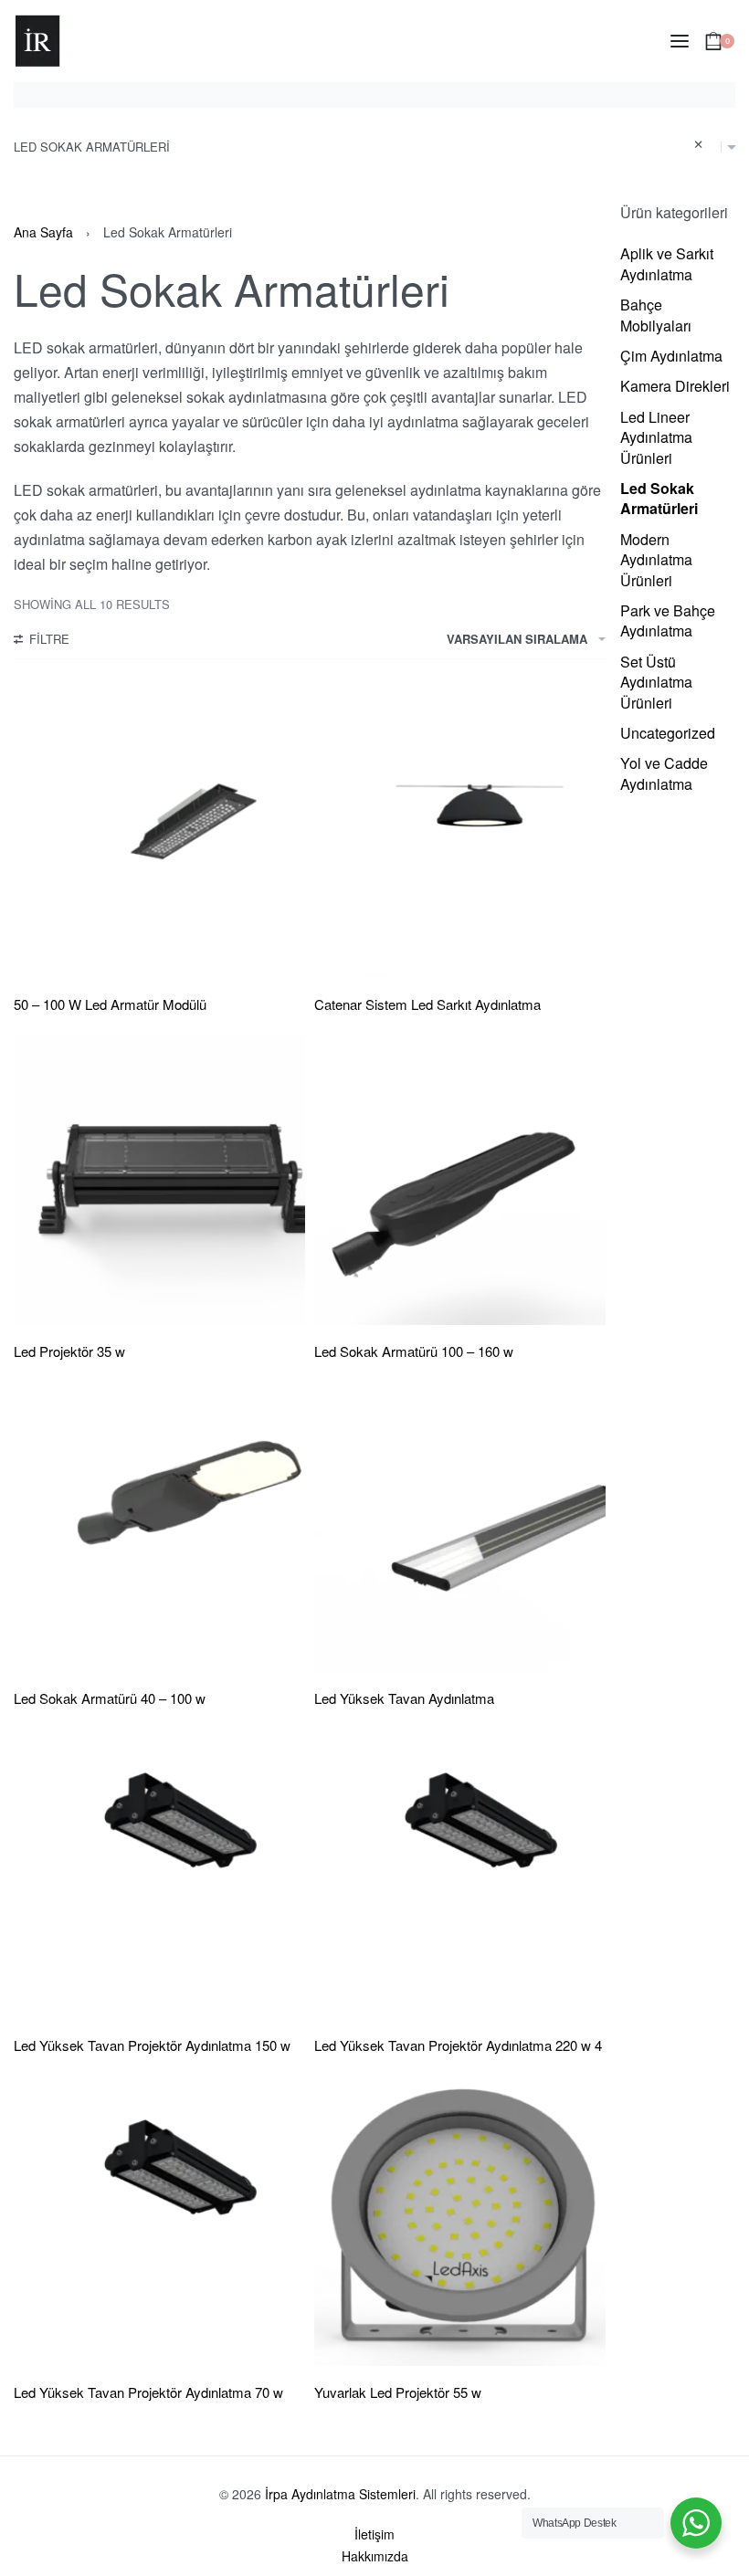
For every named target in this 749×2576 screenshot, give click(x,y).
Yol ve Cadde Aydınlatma (664, 773)
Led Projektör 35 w (69, 1351)
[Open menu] (680, 41)
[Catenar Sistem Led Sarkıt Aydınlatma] (460, 832)
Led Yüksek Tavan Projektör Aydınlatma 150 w (152, 2045)
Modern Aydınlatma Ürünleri (656, 560)
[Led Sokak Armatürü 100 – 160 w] (460, 1179)
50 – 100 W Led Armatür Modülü (110, 1004)
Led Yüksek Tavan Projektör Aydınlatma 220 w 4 (458, 2045)
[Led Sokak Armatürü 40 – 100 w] (159, 1526)
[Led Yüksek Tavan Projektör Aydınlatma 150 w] (159, 1873)
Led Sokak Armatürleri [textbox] (359, 145)
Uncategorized (668, 733)
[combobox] (374, 147)
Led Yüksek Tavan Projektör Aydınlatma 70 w (148, 2392)
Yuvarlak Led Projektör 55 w (398, 2392)
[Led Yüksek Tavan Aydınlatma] (460, 1526)
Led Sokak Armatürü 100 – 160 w (414, 1351)
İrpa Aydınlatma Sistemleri (340, 2494)
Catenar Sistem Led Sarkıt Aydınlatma (427, 1004)
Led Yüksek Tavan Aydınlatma (404, 1698)
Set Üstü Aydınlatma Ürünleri (656, 682)
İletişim (374, 2534)
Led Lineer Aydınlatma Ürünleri (656, 437)
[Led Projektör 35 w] (159, 1179)
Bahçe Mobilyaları (656, 315)
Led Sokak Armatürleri (659, 498)
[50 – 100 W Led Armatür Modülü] (159, 832)
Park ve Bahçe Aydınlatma (668, 620)
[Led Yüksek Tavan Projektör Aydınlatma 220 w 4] (460, 1873)
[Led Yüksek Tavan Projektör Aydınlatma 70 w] (159, 2220)
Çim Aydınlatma (671, 356)
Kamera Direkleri (675, 386)
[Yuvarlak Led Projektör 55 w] (460, 2220)
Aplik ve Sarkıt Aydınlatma (667, 263)
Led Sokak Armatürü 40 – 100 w (110, 1698)
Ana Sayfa (43, 232)
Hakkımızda (375, 2556)
